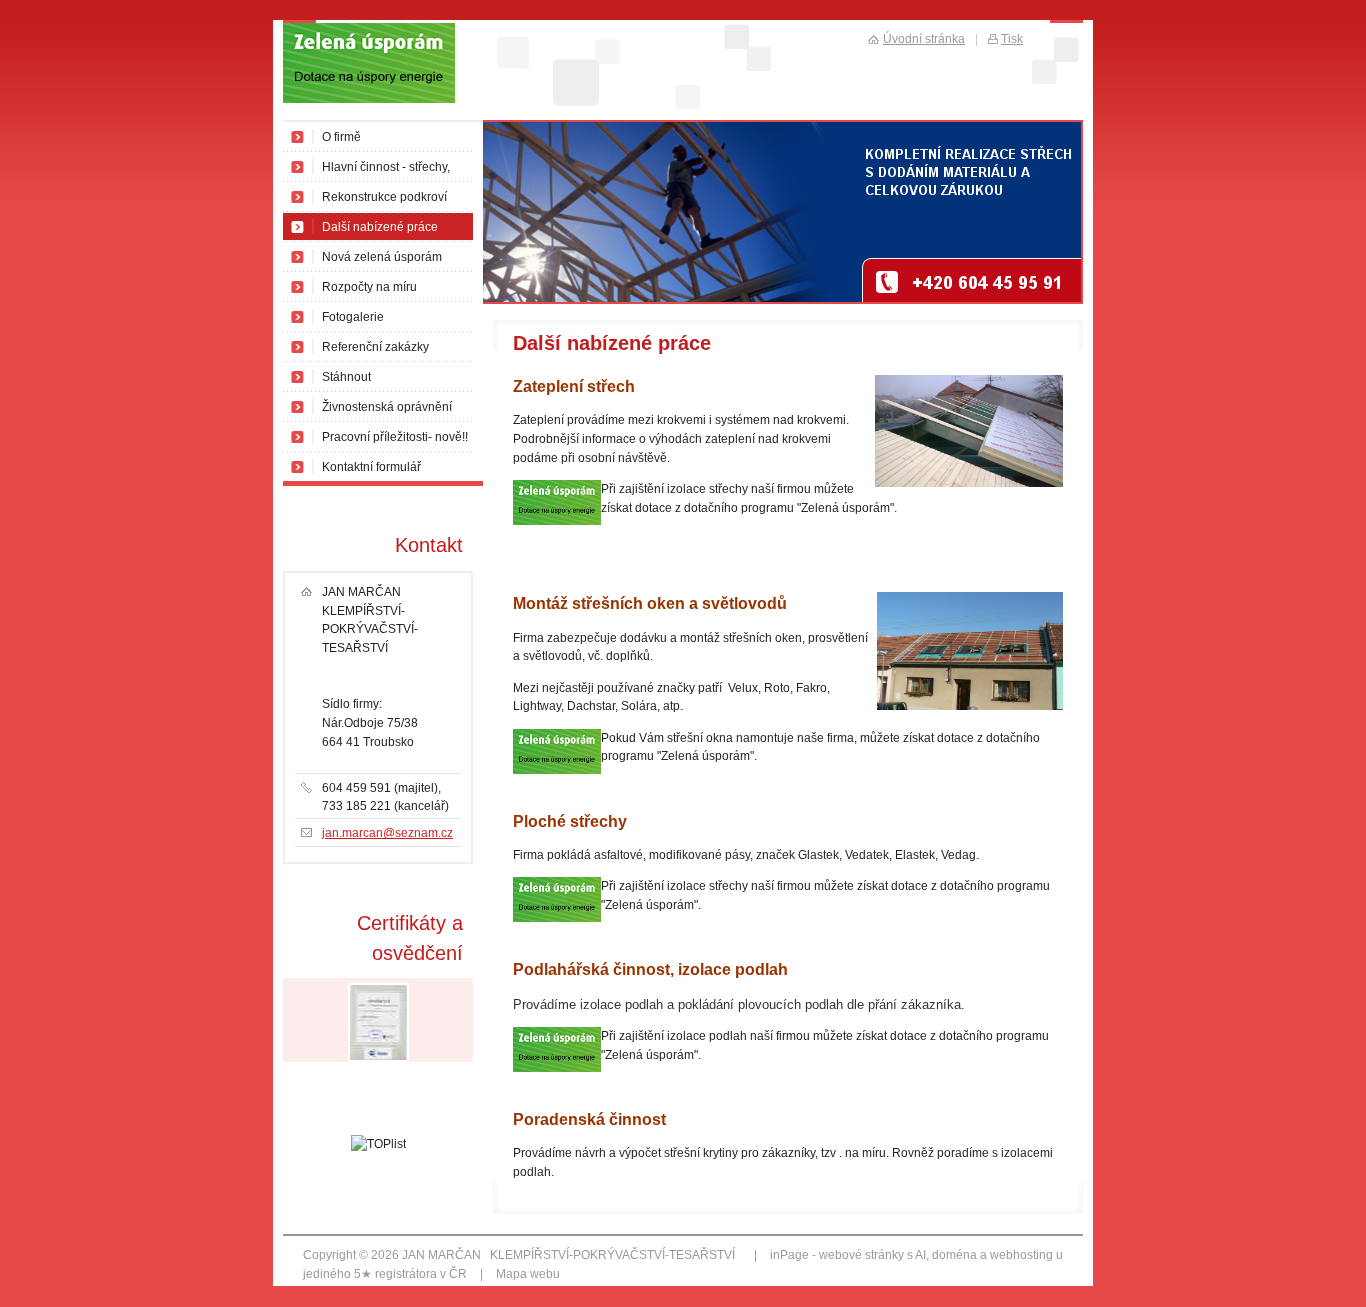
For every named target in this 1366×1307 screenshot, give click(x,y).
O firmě (341, 137)
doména (954, 1255)
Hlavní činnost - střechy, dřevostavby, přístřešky (386, 171)
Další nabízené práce (380, 227)
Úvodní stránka (924, 39)
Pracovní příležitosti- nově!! (395, 437)
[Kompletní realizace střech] (383, 71)
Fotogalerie (353, 317)
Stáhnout (346, 377)
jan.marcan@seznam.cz (387, 833)
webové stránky (861, 1255)
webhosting (1021, 1255)
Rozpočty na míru (369, 287)
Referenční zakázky (375, 347)
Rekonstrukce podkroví (384, 197)
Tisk (1012, 39)
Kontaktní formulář (371, 467)
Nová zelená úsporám (382, 257)
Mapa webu (528, 1274)
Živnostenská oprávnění (387, 407)
